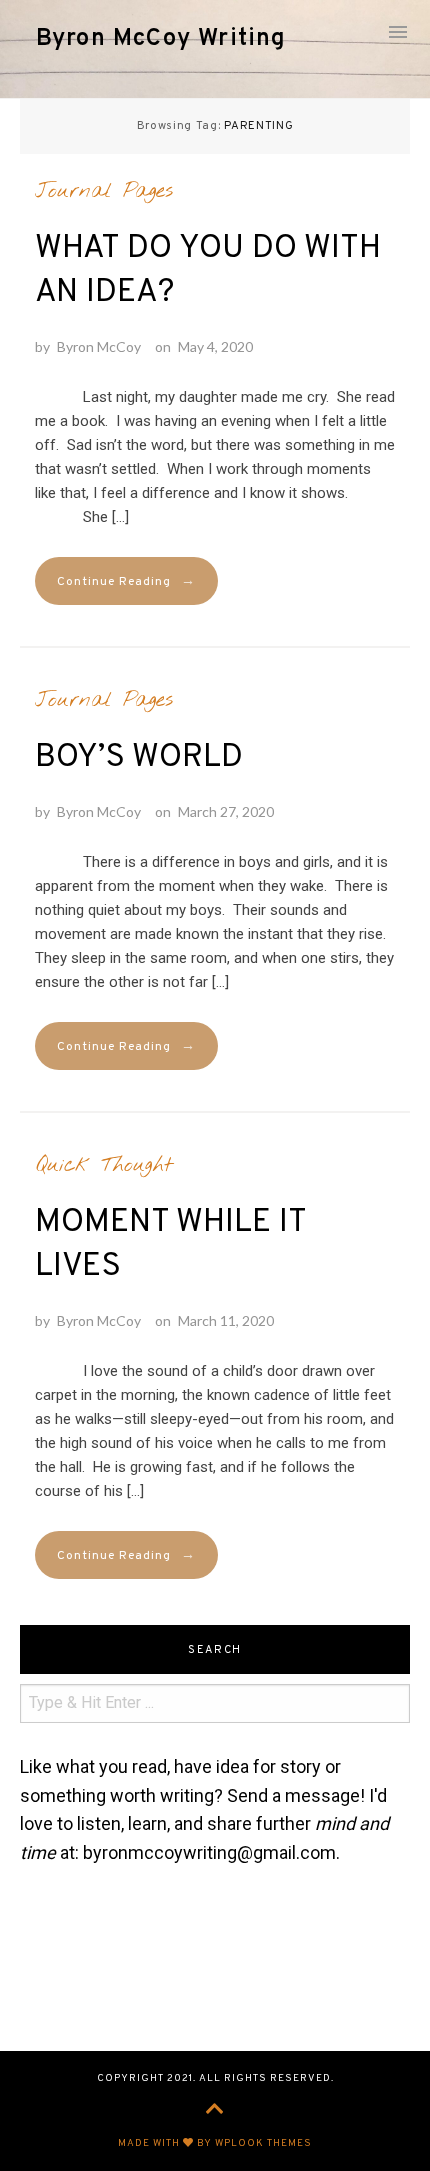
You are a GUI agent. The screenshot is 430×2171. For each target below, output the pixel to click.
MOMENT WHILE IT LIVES (170, 1245)
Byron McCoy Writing (161, 39)
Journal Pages (104, 191)
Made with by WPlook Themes (215, 2143)
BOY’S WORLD (139, 758)
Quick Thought (104, 1165)
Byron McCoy (99, 346)
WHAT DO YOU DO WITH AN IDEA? (208, 271)
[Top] (215, 2111)
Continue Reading (126, 581)
